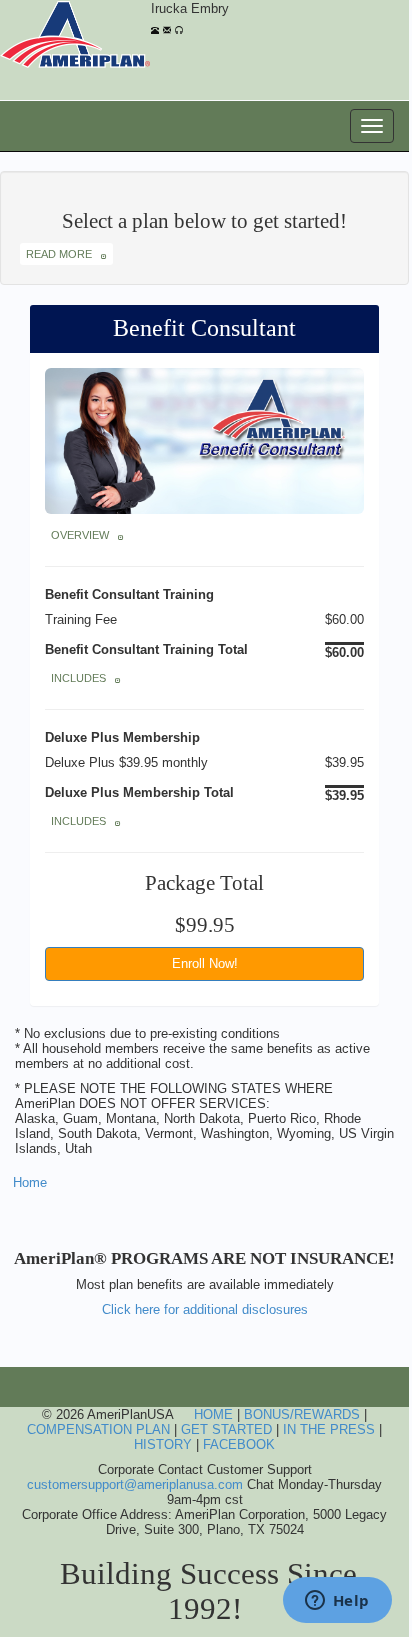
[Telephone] (155, 27)
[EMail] (167, 27)
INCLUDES (83, 678)
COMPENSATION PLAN (98, 1429)
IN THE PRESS (329, 1429)
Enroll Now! (205, 963)
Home (30, 1182)
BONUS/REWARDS (302, 1414)
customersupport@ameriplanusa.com (135, 1484)
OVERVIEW (84, 535)
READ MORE (63, 254)
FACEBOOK (239, 1444)
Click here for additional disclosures (205, 1309)
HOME (213, 1414)
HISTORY (163, 1444)
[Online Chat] (179, 27)
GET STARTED (226, 1429)
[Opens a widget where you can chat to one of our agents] (337, 1602)
